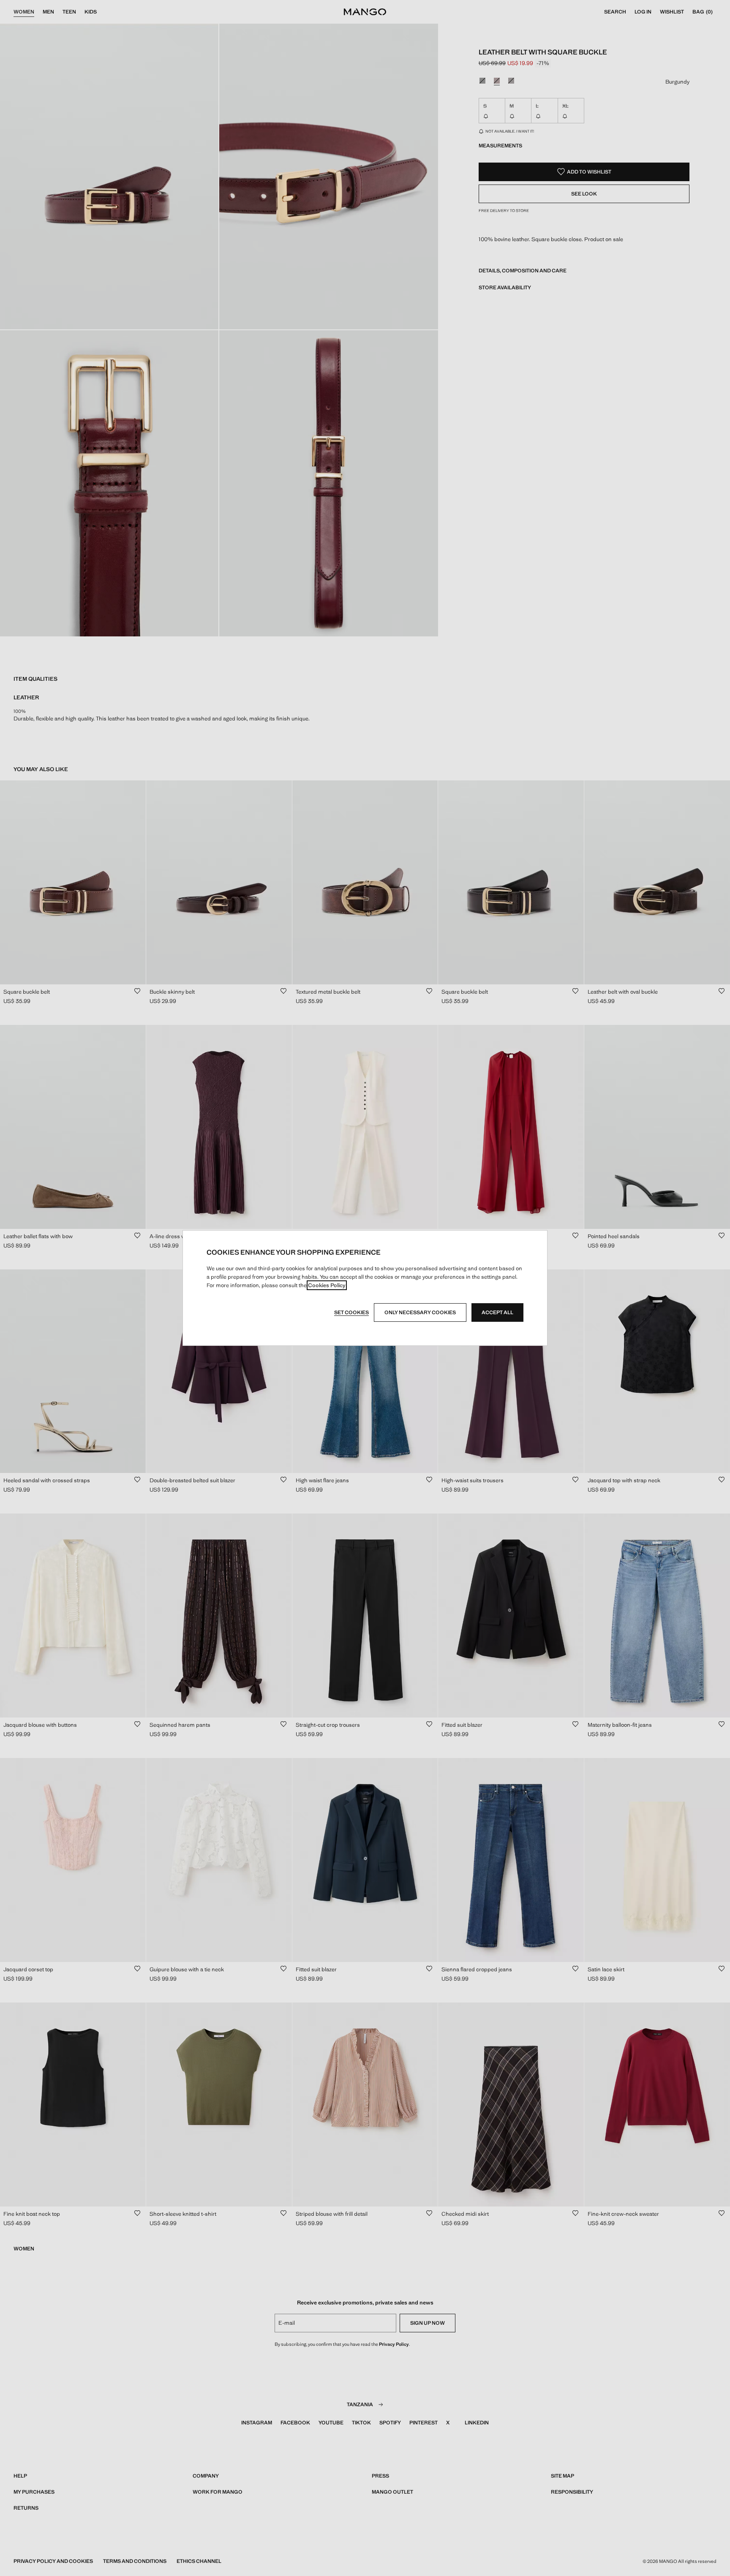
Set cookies (351, 1312)
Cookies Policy (327, 1285)
